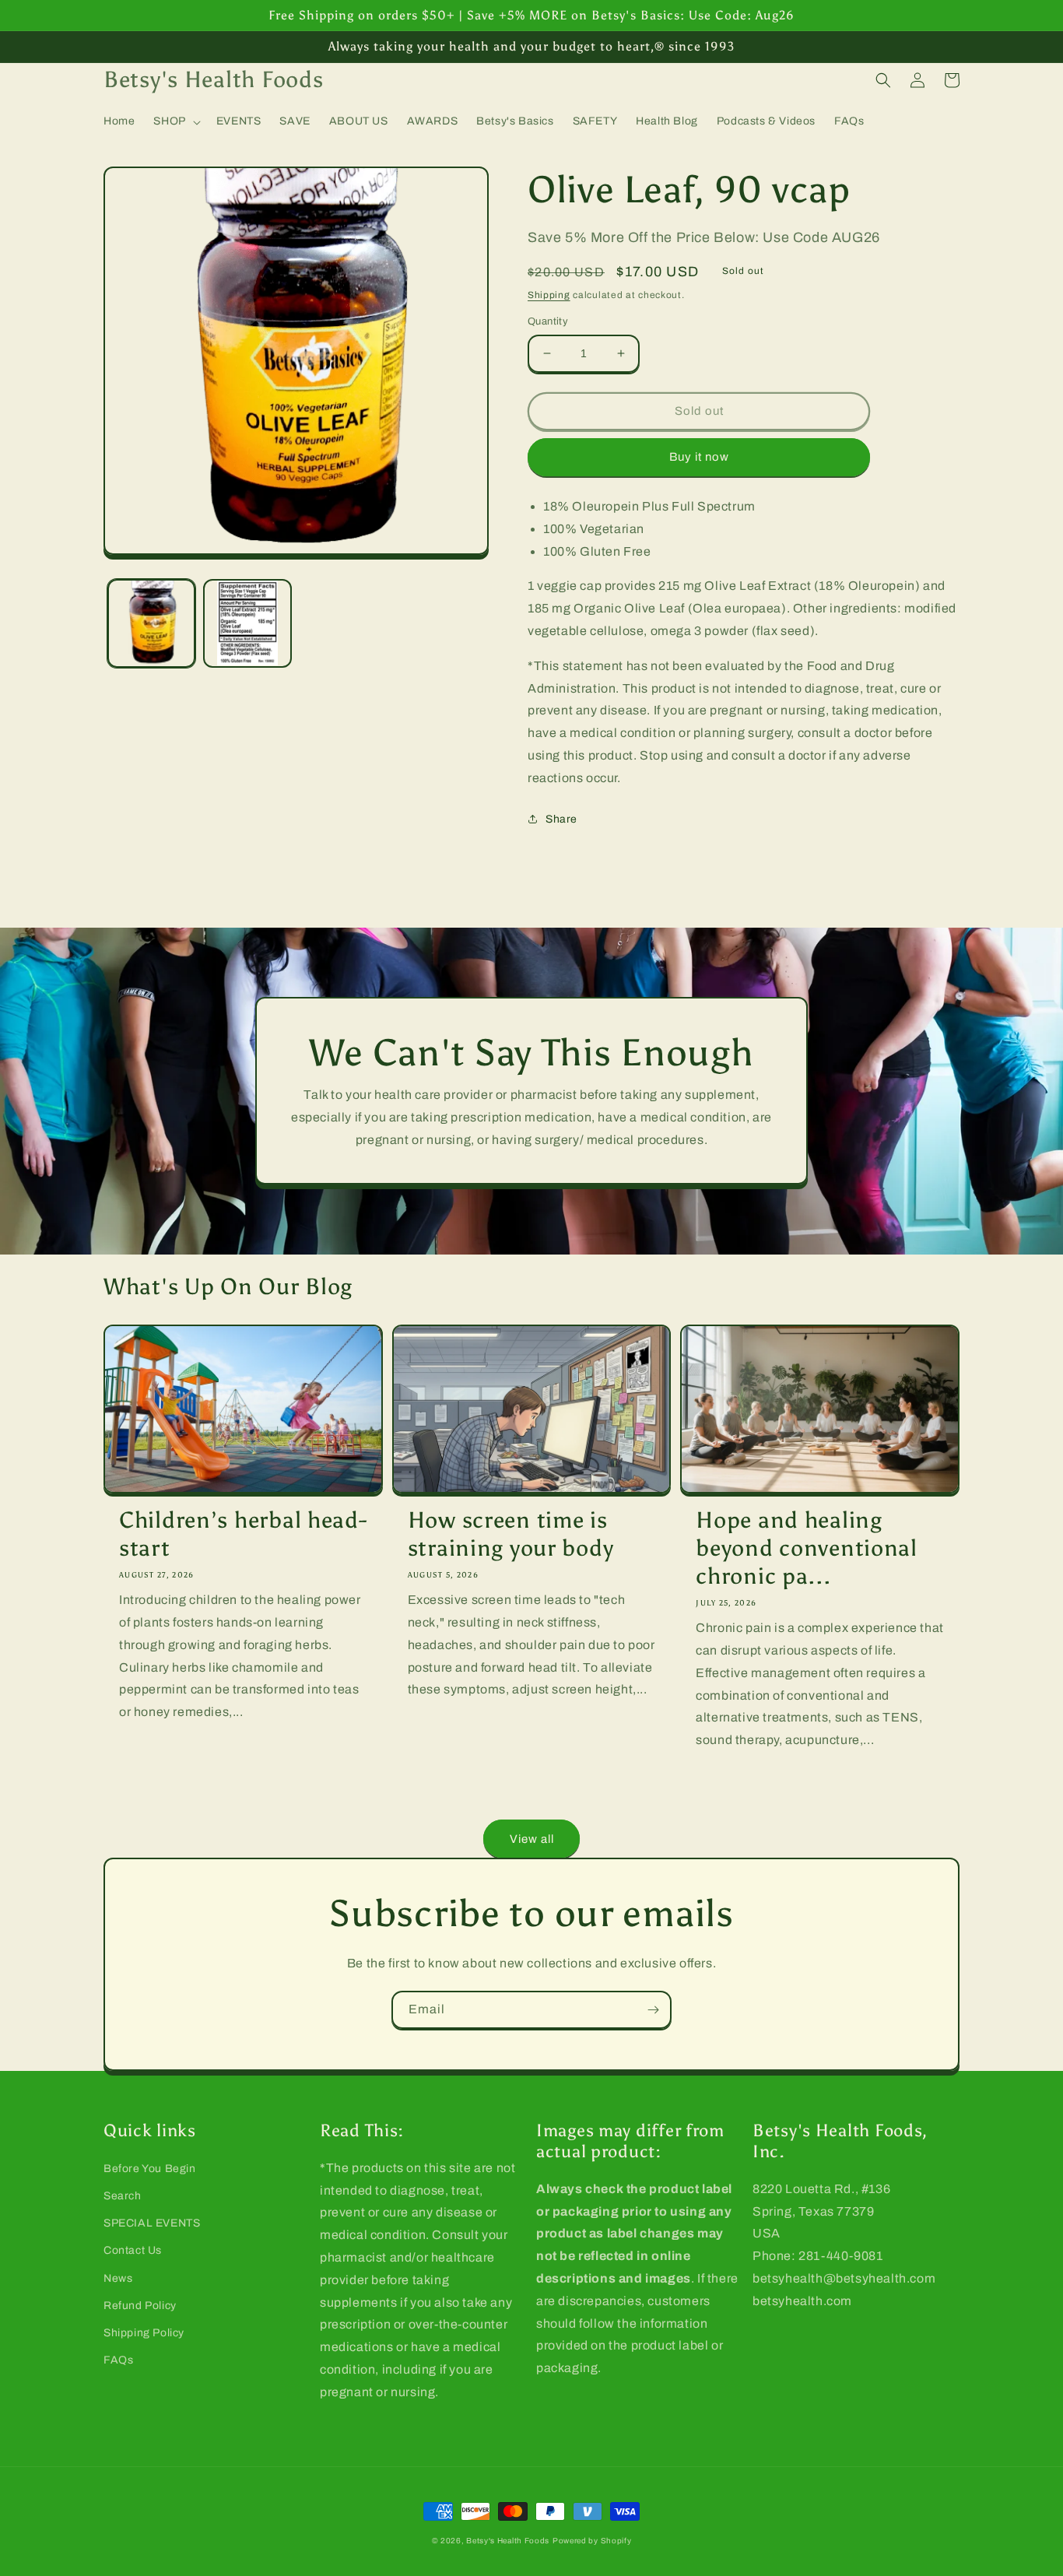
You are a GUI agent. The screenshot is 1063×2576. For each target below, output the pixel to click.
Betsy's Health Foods (508, 2541)
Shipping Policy (144, 2333)
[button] (175, 121)
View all (532, 1839)
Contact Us (133, 2250)
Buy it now (699, 457)
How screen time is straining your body (511, 1534)
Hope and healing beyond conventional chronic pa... (807, 1548)
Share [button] (561, 819)
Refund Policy (140, 2306)
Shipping (549, 295)
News (118, 2278)
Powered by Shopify (592, 2541)
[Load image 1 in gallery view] (151, 623)
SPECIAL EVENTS (152, 2223)
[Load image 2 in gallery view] (247, 623)
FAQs (118, 2360)
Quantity (548, 321)
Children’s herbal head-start (243, 1534)
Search (123, 2196)
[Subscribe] (653, 2010)
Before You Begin (150, 2169)
